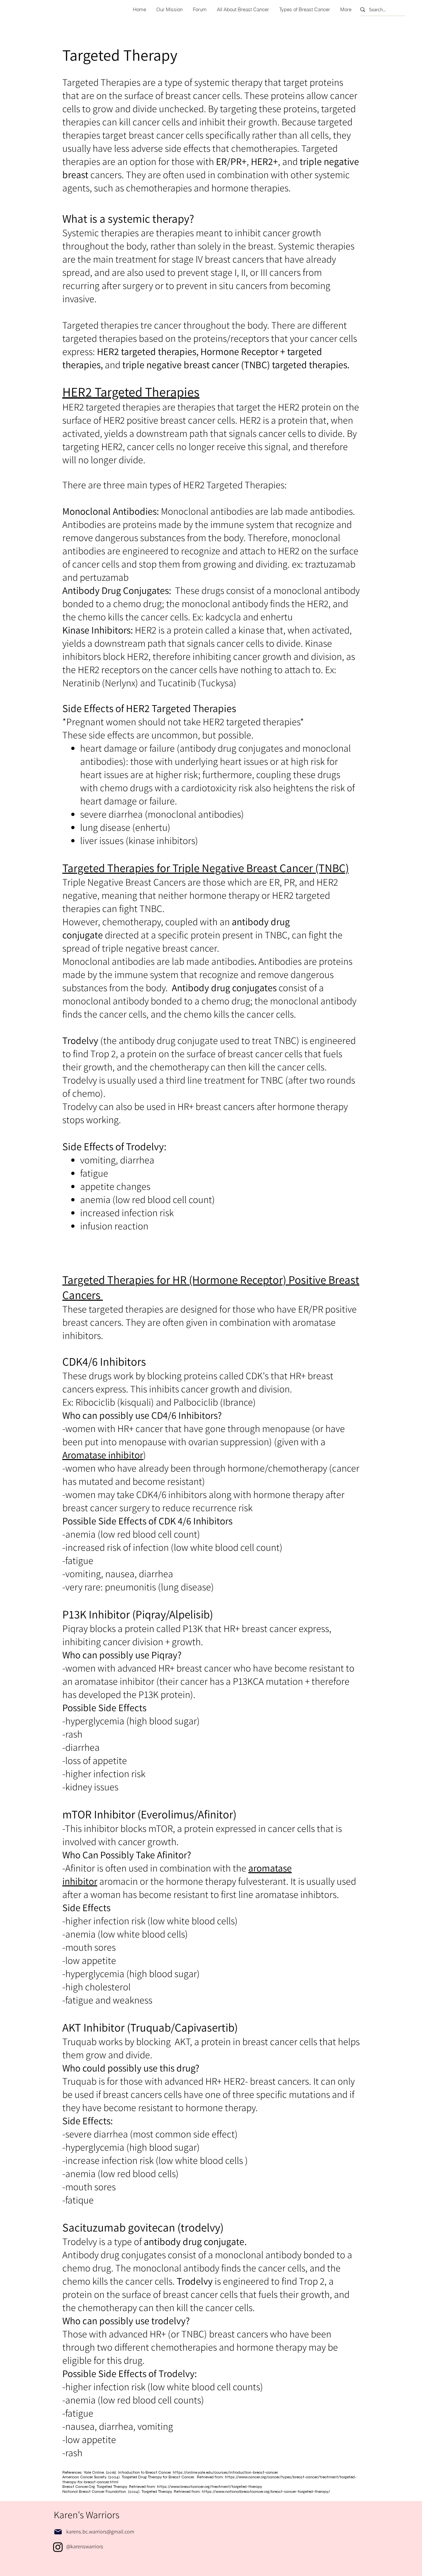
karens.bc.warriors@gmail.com (100, 2532)
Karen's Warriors (87, 2515)
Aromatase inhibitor (103, 1455)
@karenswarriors (85, 2546)
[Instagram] (58, 2547)
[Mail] (58, 2532)
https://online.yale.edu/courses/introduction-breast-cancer (225, 2472)
